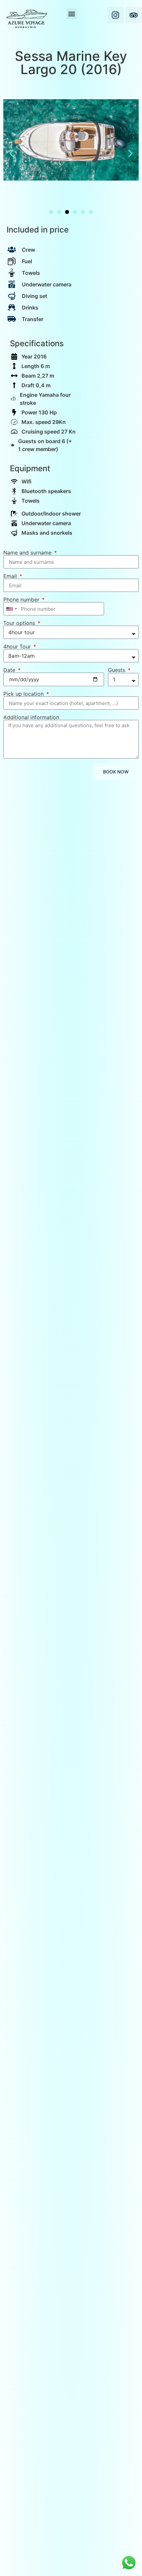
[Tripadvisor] (134, 15)
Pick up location (24, 694)
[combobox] (11, 609)
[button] (72, 14)
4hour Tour (18, 646)
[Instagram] (116, 15)
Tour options (20, 623)
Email (11, 576)
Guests (117, 670)
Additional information (31, 717)
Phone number (22, 600)
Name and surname (28, 553)
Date (10, 670)
